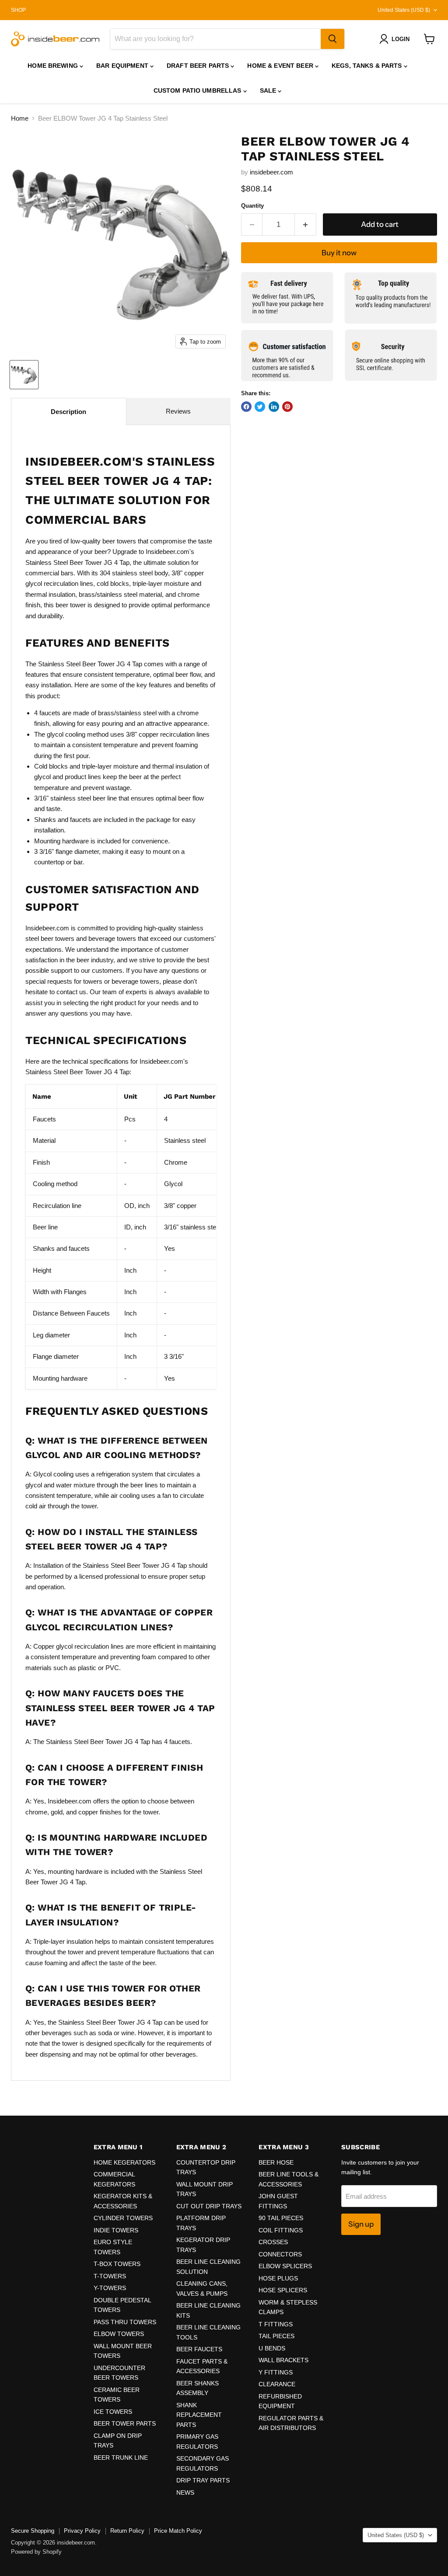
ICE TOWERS (113, 2412)
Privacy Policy (82, 2531)
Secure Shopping (33, 2531)
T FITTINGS (276, 2324)
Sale (269, 91)
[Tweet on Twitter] (260, 407)
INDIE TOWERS (116, 2230)
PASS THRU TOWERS (125, 2322)
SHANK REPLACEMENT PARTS (199, 2415)
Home (20, 118)
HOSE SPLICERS (283, 2290)
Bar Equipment (123, 66)
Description (68, 412)
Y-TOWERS (110, 2288)
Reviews (178, 411)
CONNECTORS (280, 2254)
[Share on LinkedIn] (274, 407)
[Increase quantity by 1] (306, 225)
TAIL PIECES (276, 2336)
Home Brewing (54, 66)
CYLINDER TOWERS (123, 2218)
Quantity (252, 206)
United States (404, 10)
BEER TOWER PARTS (125, 2423)
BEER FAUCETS (199, 2349)
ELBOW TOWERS (119, 2334)
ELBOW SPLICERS (285, 2266)
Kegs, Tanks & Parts (368, 66)
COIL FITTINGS (281, 2230)
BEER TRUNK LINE (121, 2458)
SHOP (18, 10)
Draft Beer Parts (199, 66)
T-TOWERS (110, 2276)
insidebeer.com (271, 172)
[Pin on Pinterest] (287, 407)
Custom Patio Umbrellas (198, 91)
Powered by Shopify (36, 2552)
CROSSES (273, 2242)
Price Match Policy (178, 2531)
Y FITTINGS (276, 2372)
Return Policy (127, 2531)
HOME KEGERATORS (124, 2162)
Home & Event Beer (281, 66)
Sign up (361, 2224)
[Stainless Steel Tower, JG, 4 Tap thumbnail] (24, 375)
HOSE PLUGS (278, 2278)
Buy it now (339, 253)
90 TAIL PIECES (281, 2218)
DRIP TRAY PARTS (203, 2480)
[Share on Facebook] (246, 407)
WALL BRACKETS (283, 2360)
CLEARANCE (277, 2384)
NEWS (185, 2492)
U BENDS (272, 2348)
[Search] (332, 39)
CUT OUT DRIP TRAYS (209, 2206)
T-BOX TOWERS (117, 2264)
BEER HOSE (276, 2162)
